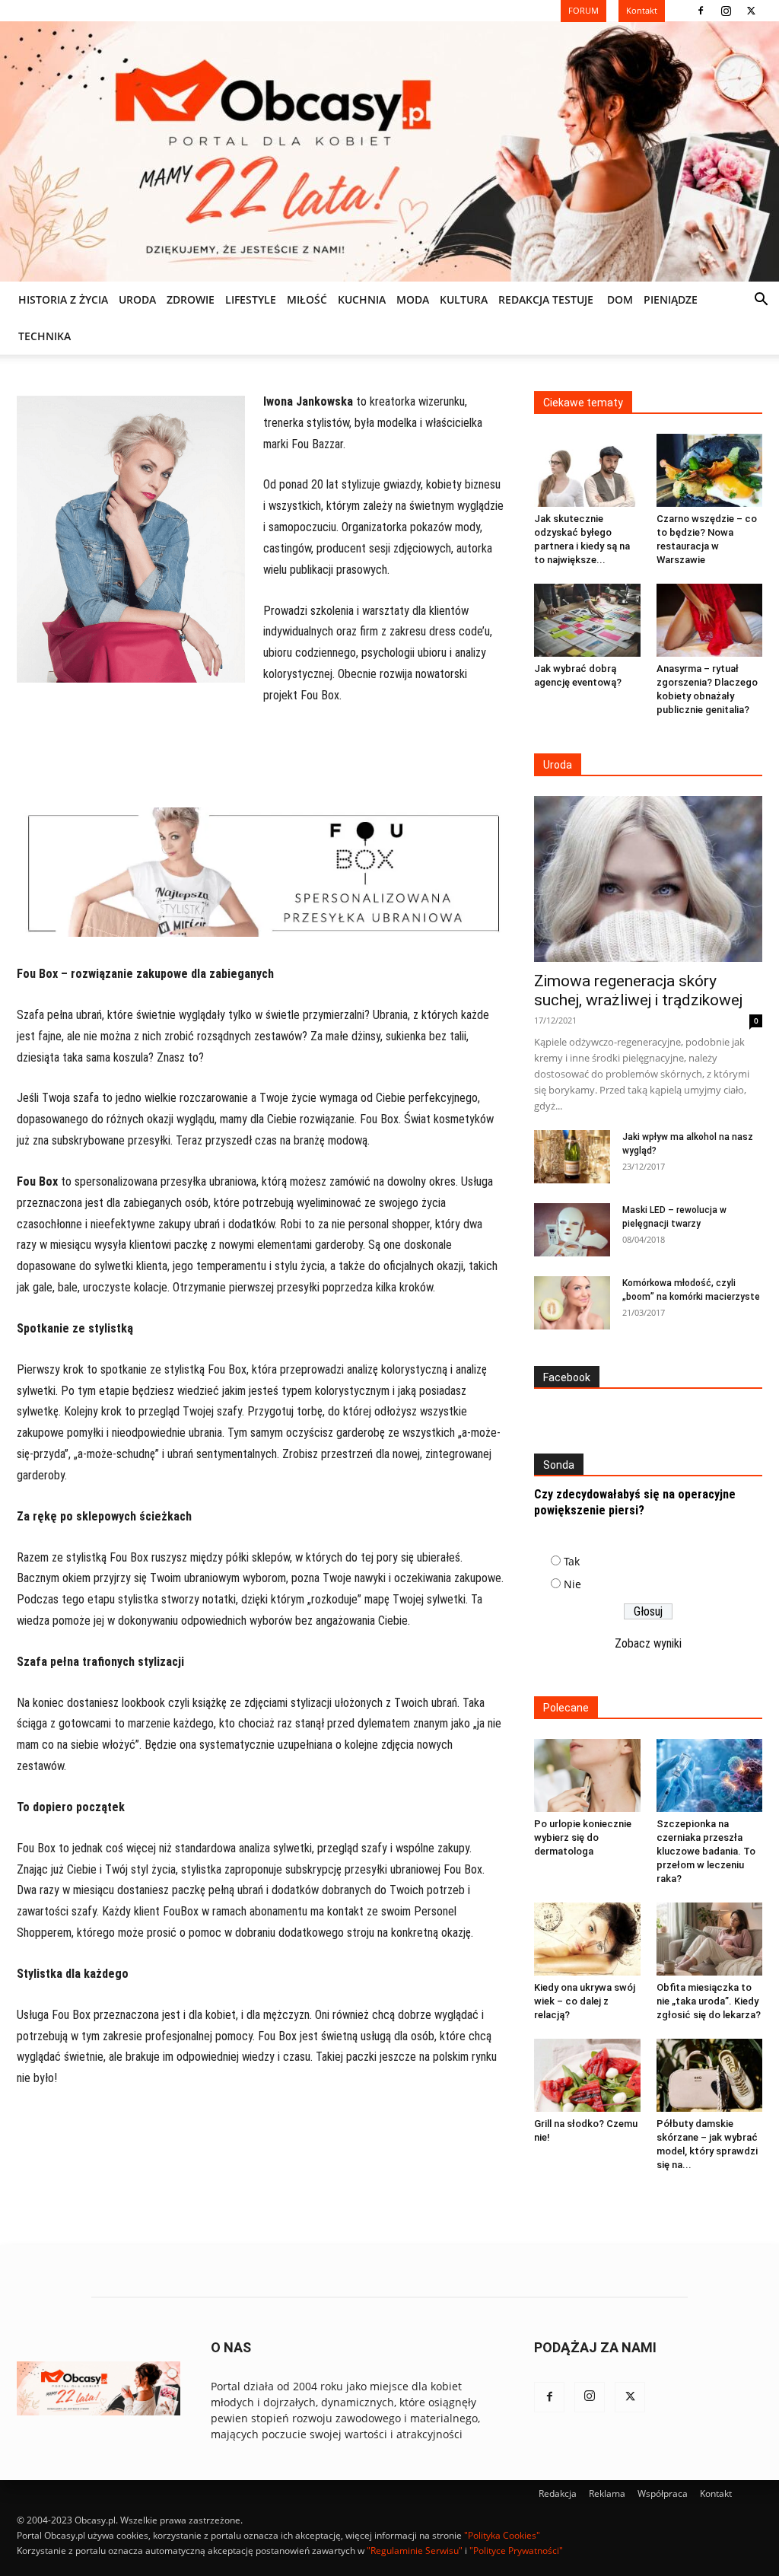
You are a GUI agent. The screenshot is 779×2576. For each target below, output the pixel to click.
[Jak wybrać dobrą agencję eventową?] (587, 620)
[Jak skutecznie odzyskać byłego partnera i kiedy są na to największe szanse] (587, 470)
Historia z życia (63, 299)
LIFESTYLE (251, 299)
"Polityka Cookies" (502, 2535)
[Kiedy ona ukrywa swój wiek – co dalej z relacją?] (587, 1939)
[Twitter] (751, 11)
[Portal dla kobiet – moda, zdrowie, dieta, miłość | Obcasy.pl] (389, 151)
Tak (572, 1561)
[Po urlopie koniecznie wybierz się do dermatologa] (587, 1775)
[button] (761, 301)
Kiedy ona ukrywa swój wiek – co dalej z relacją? (585, 2001)
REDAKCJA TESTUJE (546, 299)
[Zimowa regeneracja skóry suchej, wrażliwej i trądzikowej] (648, 879)
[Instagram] (726, 11)
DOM (620, 299)
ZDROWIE (191, 299)
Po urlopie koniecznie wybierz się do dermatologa (583, 1837)
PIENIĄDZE (671, 299)
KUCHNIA (362, 299)
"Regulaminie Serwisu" (415, 2551)
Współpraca (663, 2493)
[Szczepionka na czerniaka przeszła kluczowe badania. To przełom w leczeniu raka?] (710, 1775)
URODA (137, 299)
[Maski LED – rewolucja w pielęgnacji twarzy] (572, 1230)
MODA (413, 299)
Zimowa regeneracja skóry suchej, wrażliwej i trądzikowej (638, 990)
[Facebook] (701, 11)
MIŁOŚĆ (307, 299)
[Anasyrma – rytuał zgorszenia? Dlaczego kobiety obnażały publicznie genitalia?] (710, 620)
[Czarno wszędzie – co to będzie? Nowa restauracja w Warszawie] (710, 470)
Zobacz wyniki (648, 1643)
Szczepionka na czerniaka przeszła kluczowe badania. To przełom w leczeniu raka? (706, 1851)
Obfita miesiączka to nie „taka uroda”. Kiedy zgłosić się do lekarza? (709, 2001)
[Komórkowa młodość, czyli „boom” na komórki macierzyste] (572, 1303)
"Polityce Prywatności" (516, 2551)
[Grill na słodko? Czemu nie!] (587, 2075)
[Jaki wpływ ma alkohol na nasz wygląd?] (572, 1157)
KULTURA (464, 299)
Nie (572, 1584)
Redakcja (558, 2493)
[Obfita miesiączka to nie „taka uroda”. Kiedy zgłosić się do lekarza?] (710, 1939)
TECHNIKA (45, 336)
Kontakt (716, 2493)
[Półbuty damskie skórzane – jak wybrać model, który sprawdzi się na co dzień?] (710, 2075)
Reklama (607, 2493)
